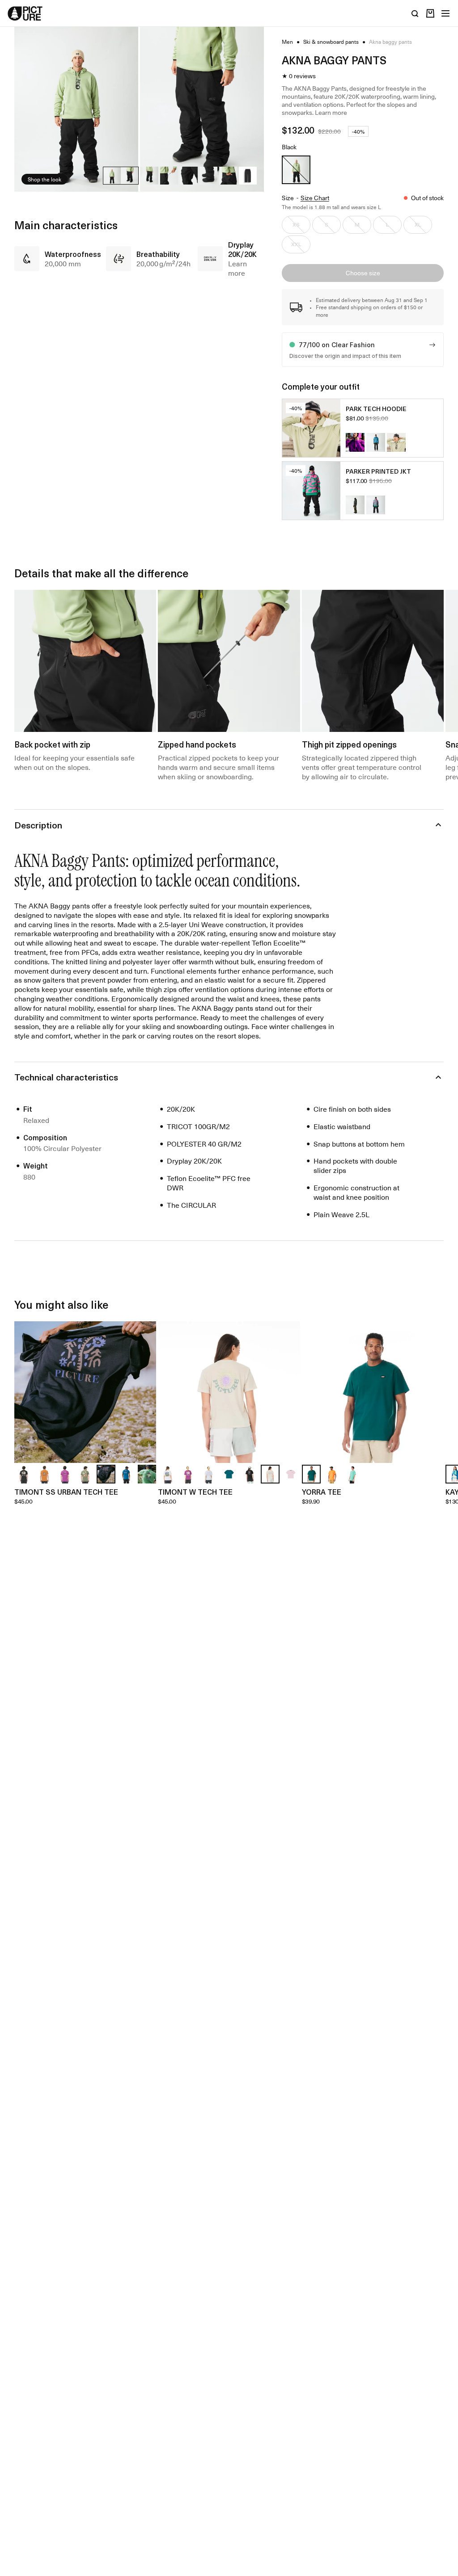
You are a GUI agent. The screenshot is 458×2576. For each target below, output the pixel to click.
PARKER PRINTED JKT (378, 471)
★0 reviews (299, 76)
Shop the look (45, 179)
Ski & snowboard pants (331, 42)
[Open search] (415, 13)
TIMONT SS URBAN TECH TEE (66, 1492)
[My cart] (430, 13)
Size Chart (315, 198)
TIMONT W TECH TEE (195, 1492)
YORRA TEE (322, 1492)
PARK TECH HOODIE (376, 409)
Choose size (363, 273)
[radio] (296, 170)
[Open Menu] (445, 13)
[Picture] (25, 13)
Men (287, 42)
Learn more (331, 112)
